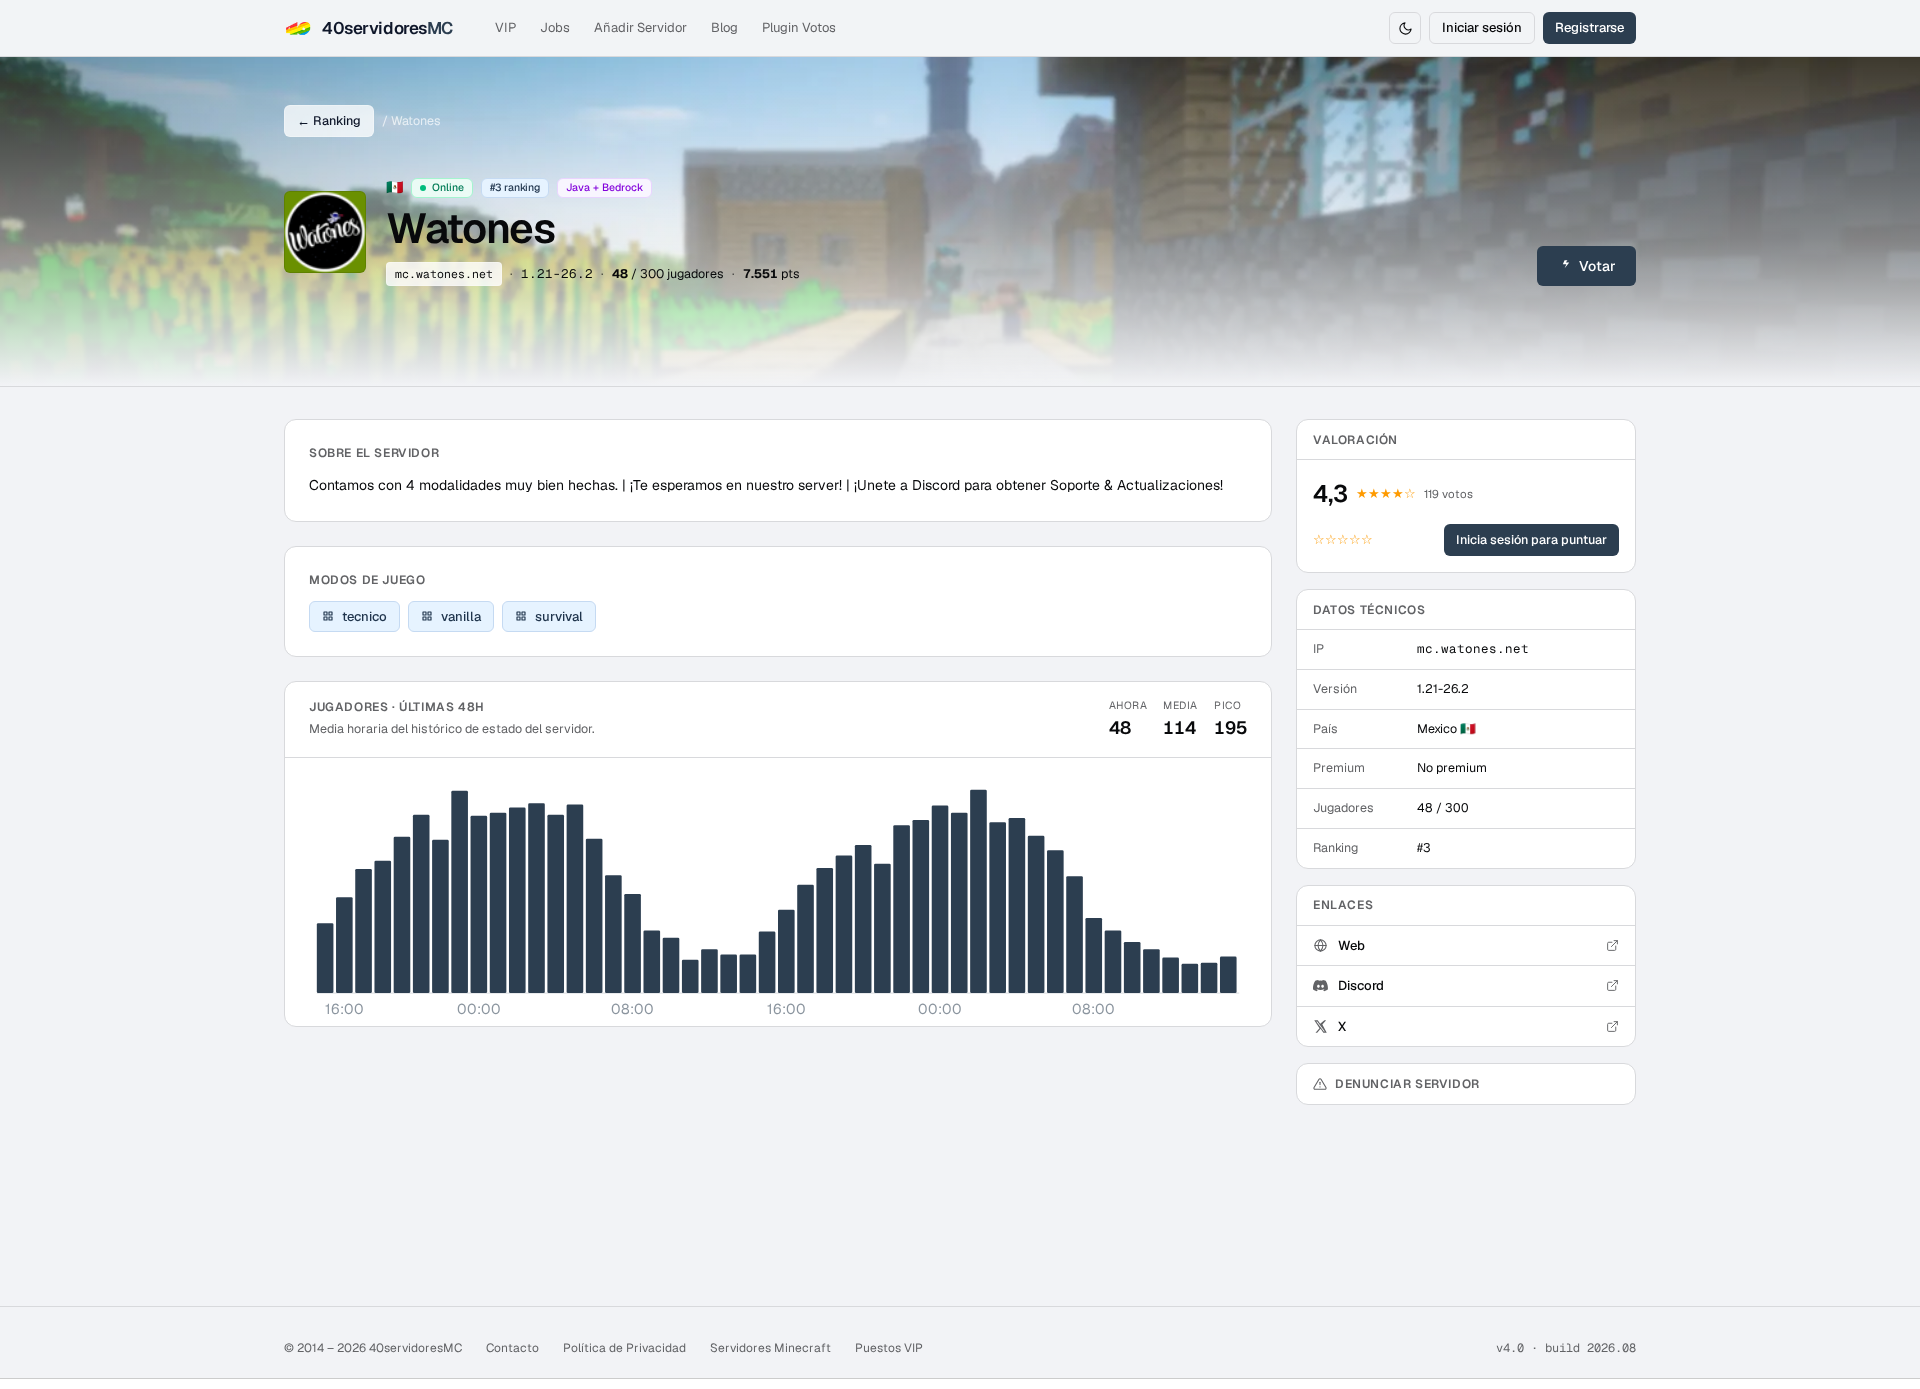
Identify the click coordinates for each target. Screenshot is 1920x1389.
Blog (724, 27)
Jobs (555, 27)
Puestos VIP (889, 1348)
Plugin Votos (799, 27)
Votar (1597, 266)
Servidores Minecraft (770, 1348)
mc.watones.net (444, 273)
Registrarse (1589, 27)
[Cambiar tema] (1405, 28)
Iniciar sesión (1482, 27)
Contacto (512, 1348)
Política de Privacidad (624, 1348)
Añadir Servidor (640, 27)
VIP (505, 27)
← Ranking (329, 120)
